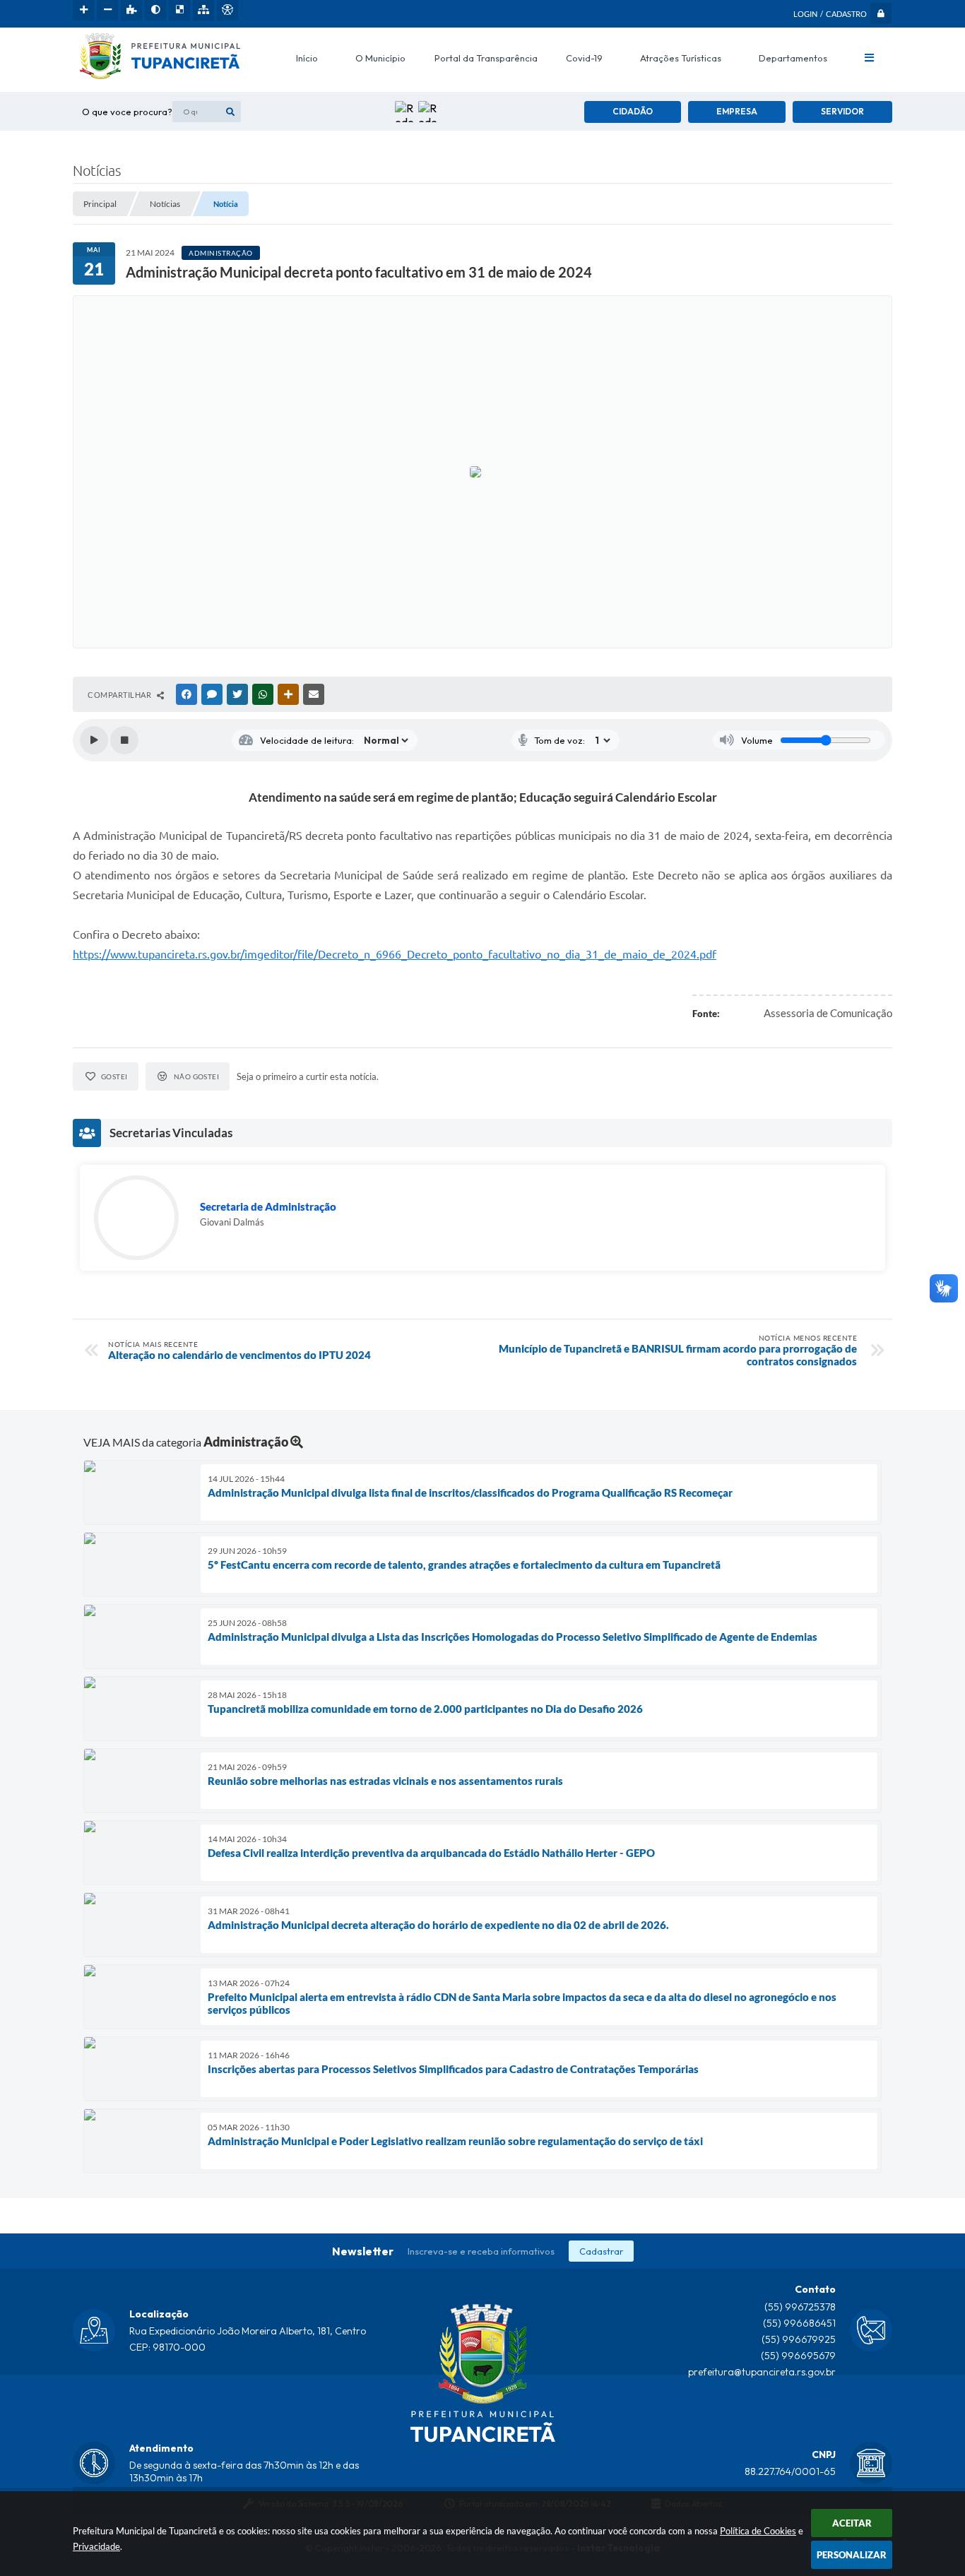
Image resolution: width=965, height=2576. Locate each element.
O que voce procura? (127, 112)
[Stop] (124, 740)
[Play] (94, 740)
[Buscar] (230, 112)
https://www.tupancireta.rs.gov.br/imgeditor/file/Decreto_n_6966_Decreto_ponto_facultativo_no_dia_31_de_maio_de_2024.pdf (395, 954)
